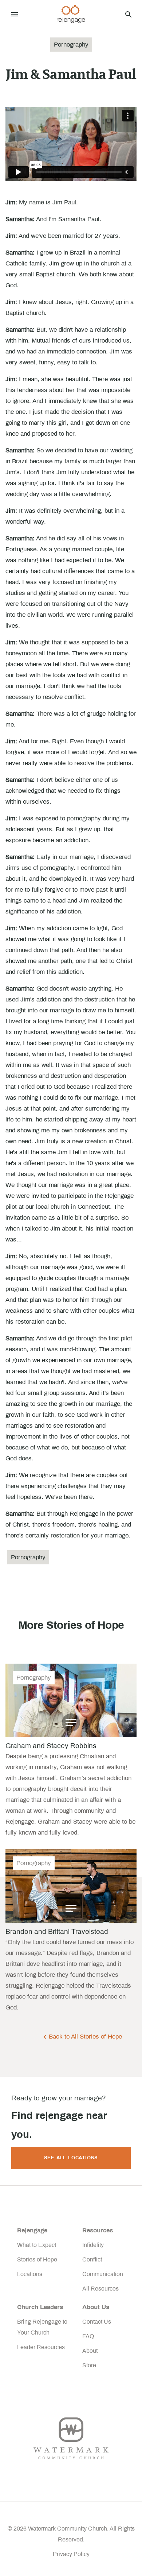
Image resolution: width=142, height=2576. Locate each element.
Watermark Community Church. (68, 2529)
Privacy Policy (71, 2554)
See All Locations (71, 2158)
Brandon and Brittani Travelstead (57, 1931)
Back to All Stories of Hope (85, 2037)
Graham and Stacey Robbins (51, 1746)
